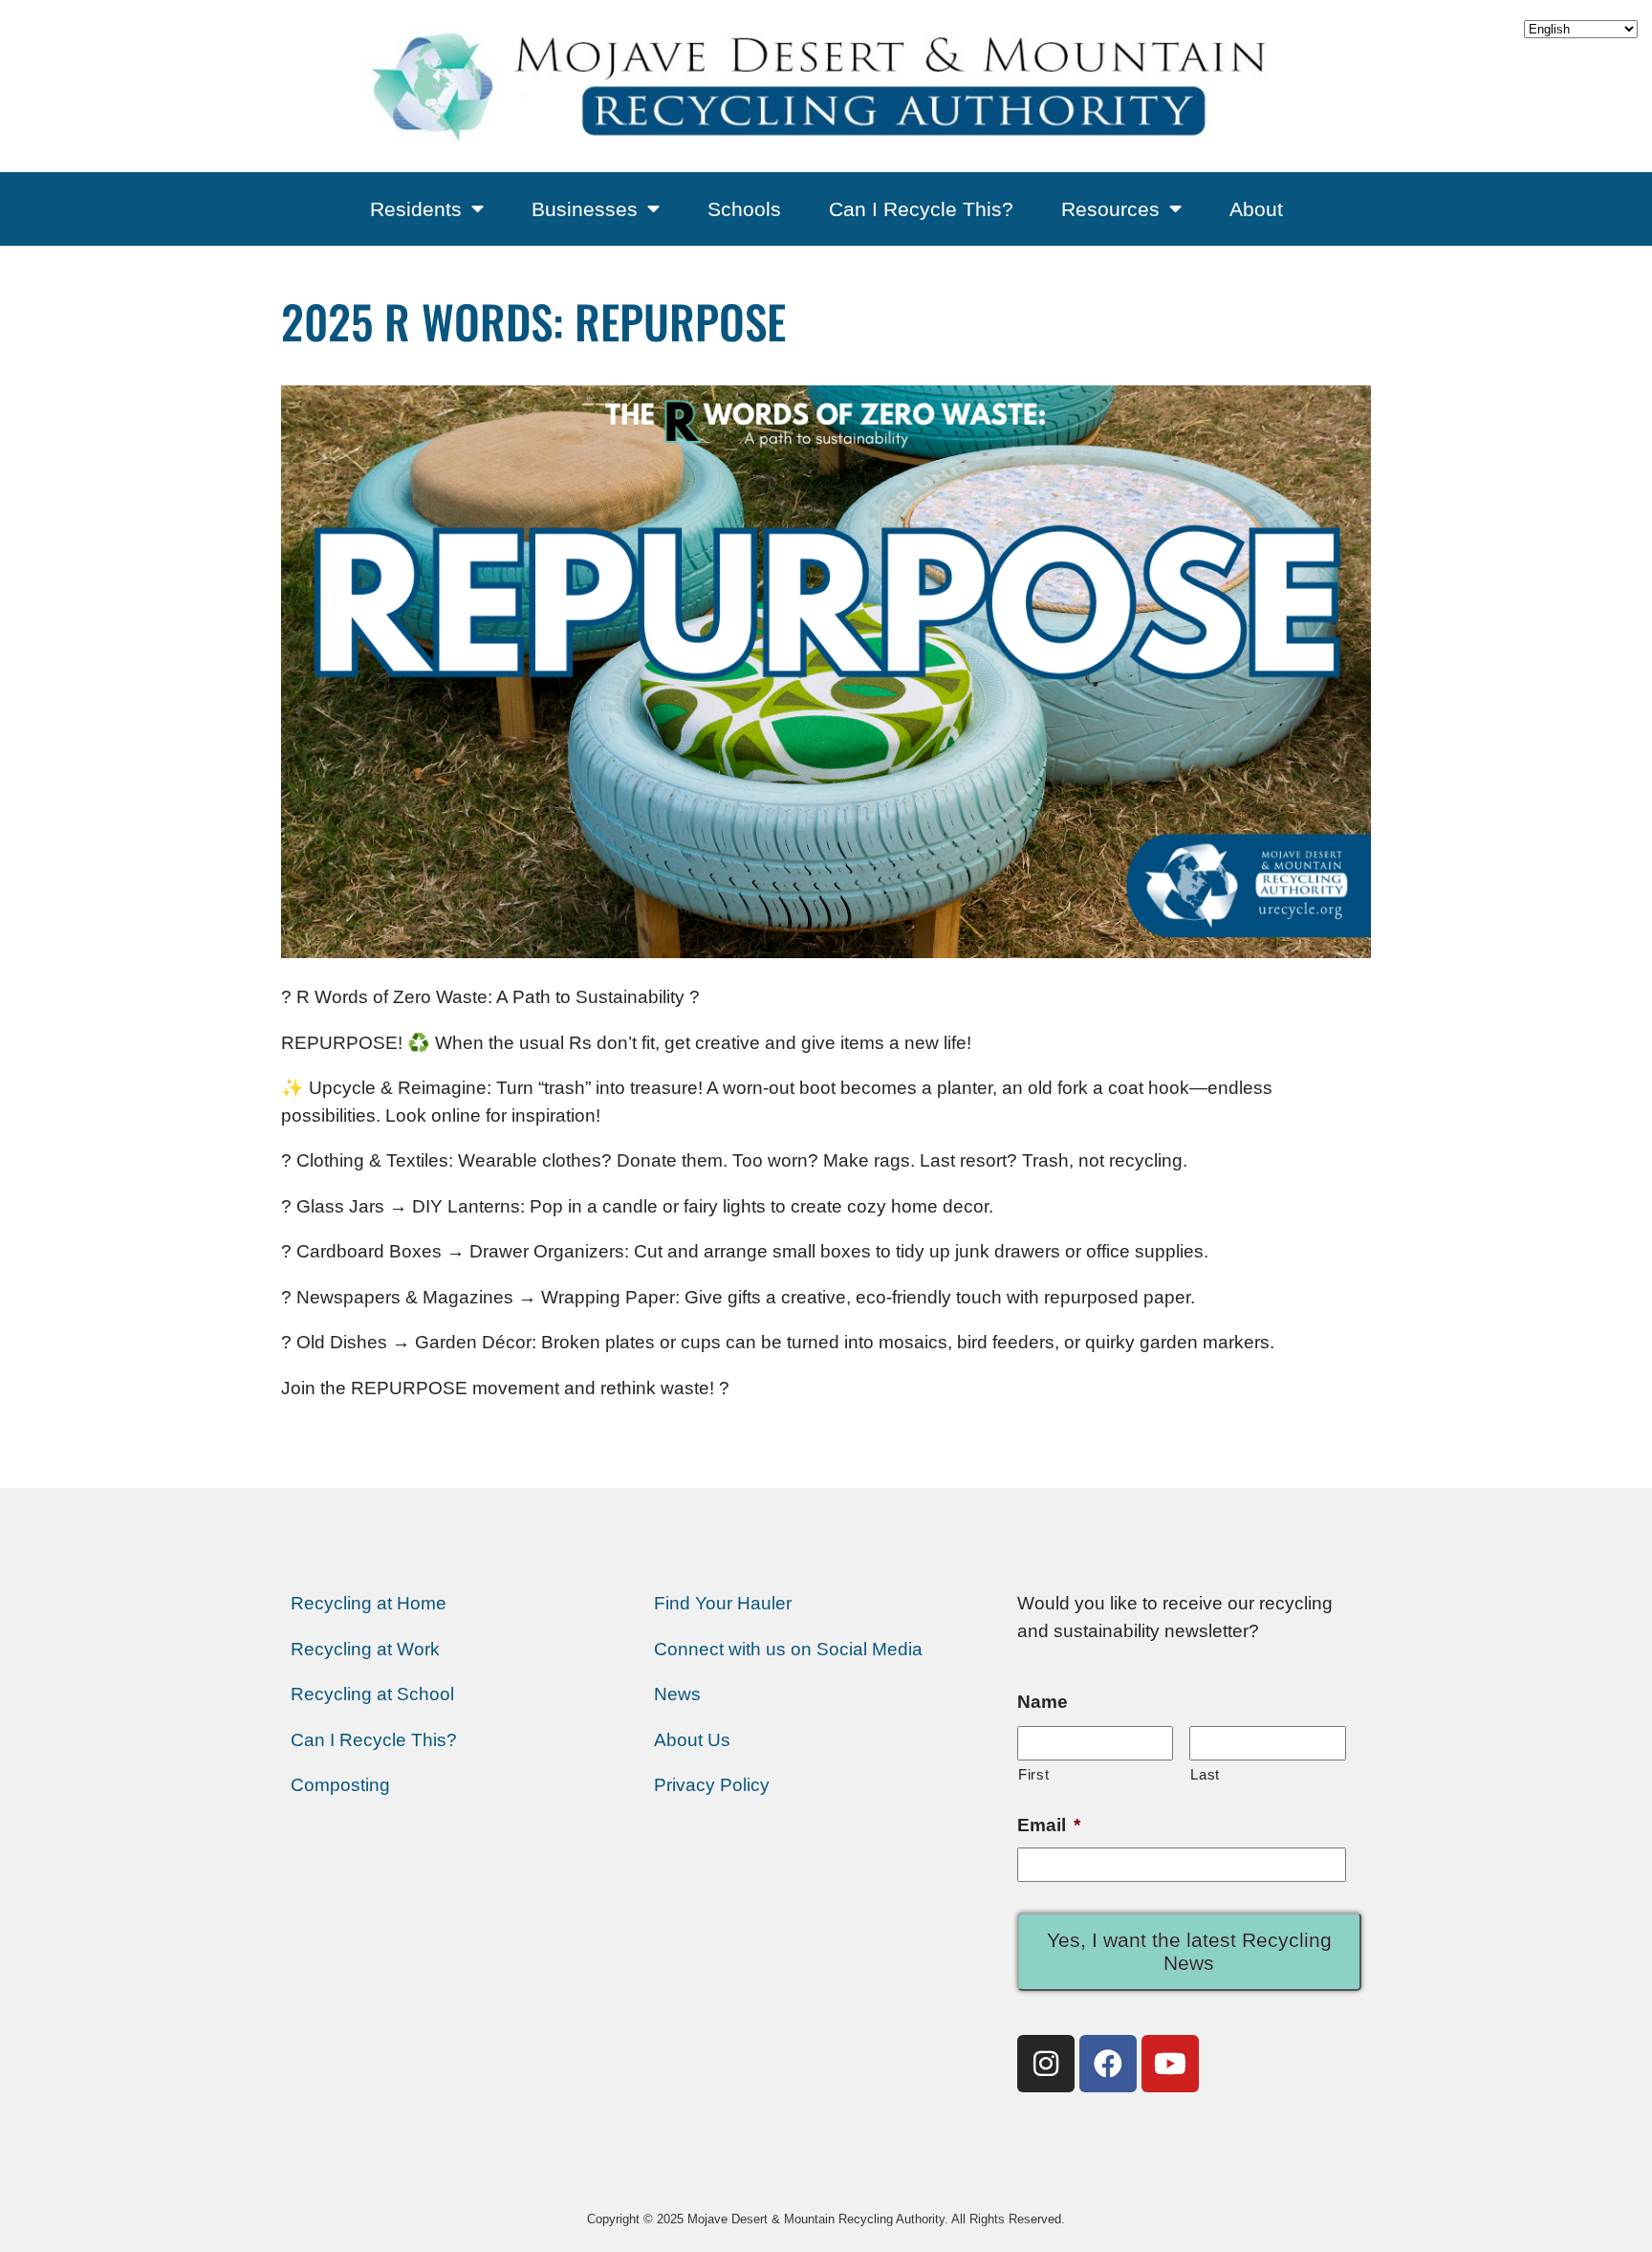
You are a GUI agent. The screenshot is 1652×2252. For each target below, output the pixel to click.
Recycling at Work (365, 1649)
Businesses (585, 209)
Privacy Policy (712, 1785)
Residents (416, 209)
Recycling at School (372, 1694)
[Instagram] (1046, 2064)
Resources (1110, 209)
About (1256, 209)
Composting (340, 1785)
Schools (744, 209)
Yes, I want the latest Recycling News (1189, 1951)
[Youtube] (1170, 2064)
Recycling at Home (369, 1603)
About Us (692, 1740)
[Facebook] (1108, 2064)
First (1033, 1774)
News (677, 1694)
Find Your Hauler (723, 1603)
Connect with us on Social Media (788, 1649)
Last (1205, 1774)
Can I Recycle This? (921, 209)
